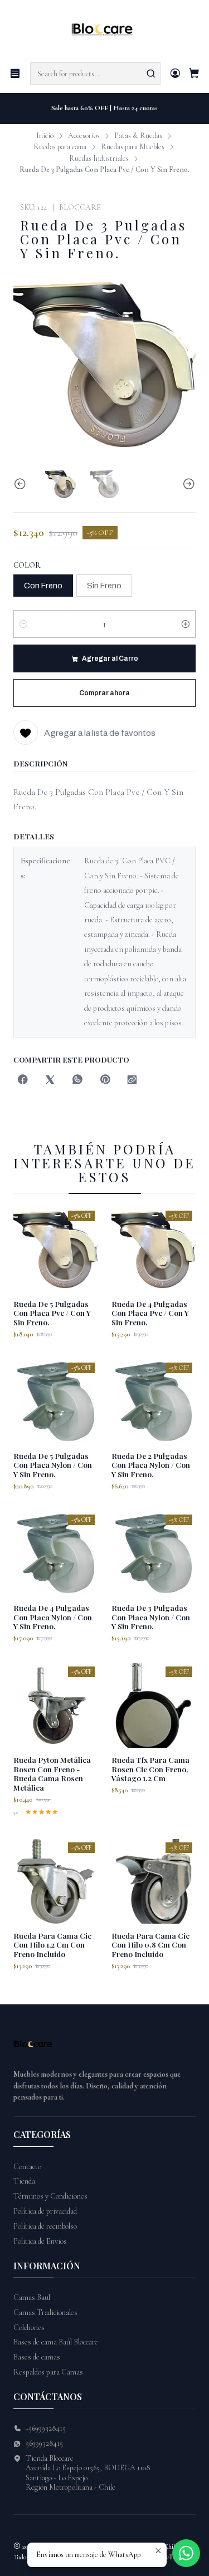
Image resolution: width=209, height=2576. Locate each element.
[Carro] (194, 74)
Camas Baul (32, 2297)
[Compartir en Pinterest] (105, 1081)
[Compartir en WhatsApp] (77, 1081)
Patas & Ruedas (138, 136)
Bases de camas (37, 2357)
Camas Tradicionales (45, 2312)
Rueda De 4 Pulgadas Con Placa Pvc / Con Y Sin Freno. (150, 1313)
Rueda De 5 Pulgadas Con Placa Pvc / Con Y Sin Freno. (52, 1313)
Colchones (29, 2327)
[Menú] (15, 73)
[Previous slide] (22, 484)
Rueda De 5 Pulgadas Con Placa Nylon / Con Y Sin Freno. (53, 1465)
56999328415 (44, 2443)
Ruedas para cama (60, 147)
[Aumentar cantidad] (186, 624)
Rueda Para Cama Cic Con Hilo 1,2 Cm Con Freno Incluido (52, 1945)
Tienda (24, 2181)
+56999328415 (46, 2428)
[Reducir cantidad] (23, 624)
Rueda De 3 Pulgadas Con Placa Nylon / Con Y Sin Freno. (151, 1617)
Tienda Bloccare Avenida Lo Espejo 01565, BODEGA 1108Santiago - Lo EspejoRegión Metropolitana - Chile (88, 2473)
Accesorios (84, 136)
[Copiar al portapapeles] (132, 1081)
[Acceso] (175, 73)
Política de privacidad (45, 2211)
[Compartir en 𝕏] (50, 1081)
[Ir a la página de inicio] (104, 30)
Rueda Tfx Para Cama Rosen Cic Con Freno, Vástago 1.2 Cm (150, 1769)
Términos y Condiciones (50, 2196)
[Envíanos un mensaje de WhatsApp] (186, 2553)
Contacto (27, 2167)
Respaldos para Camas (48, 2372)
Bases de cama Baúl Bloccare (56, 2342)
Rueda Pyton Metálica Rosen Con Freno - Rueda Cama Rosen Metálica (52, 1773)
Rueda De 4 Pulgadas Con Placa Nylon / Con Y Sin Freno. (53, 1617)
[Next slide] (187, 484)
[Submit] (151, 73)
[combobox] (95, 73)
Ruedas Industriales (99, 159)
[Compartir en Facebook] (23, 1081)
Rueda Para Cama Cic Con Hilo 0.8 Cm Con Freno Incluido (150, 1945)
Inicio (45, 136)
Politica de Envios (40, 2241)
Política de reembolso (45, 2226)
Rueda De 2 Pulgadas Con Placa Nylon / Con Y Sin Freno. (151, 1465)
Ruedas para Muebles (133, 147)
